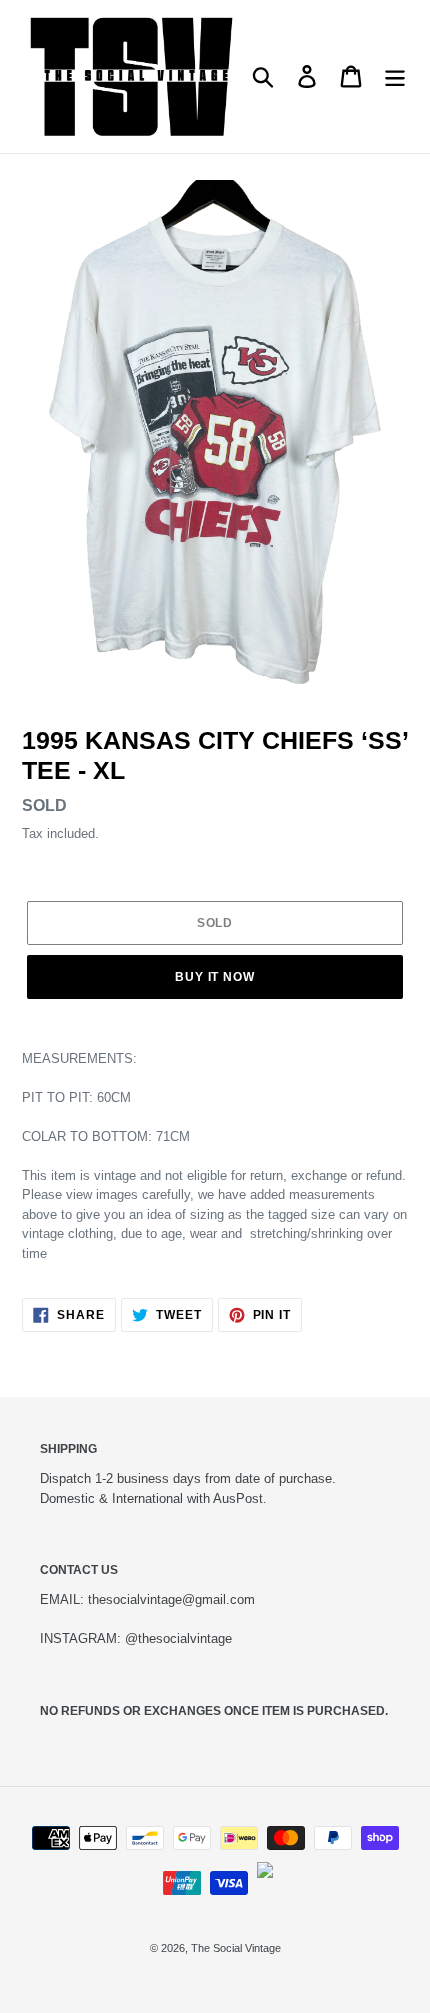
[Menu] (395, 76)
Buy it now (215, 977)
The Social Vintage (236, 1948)
